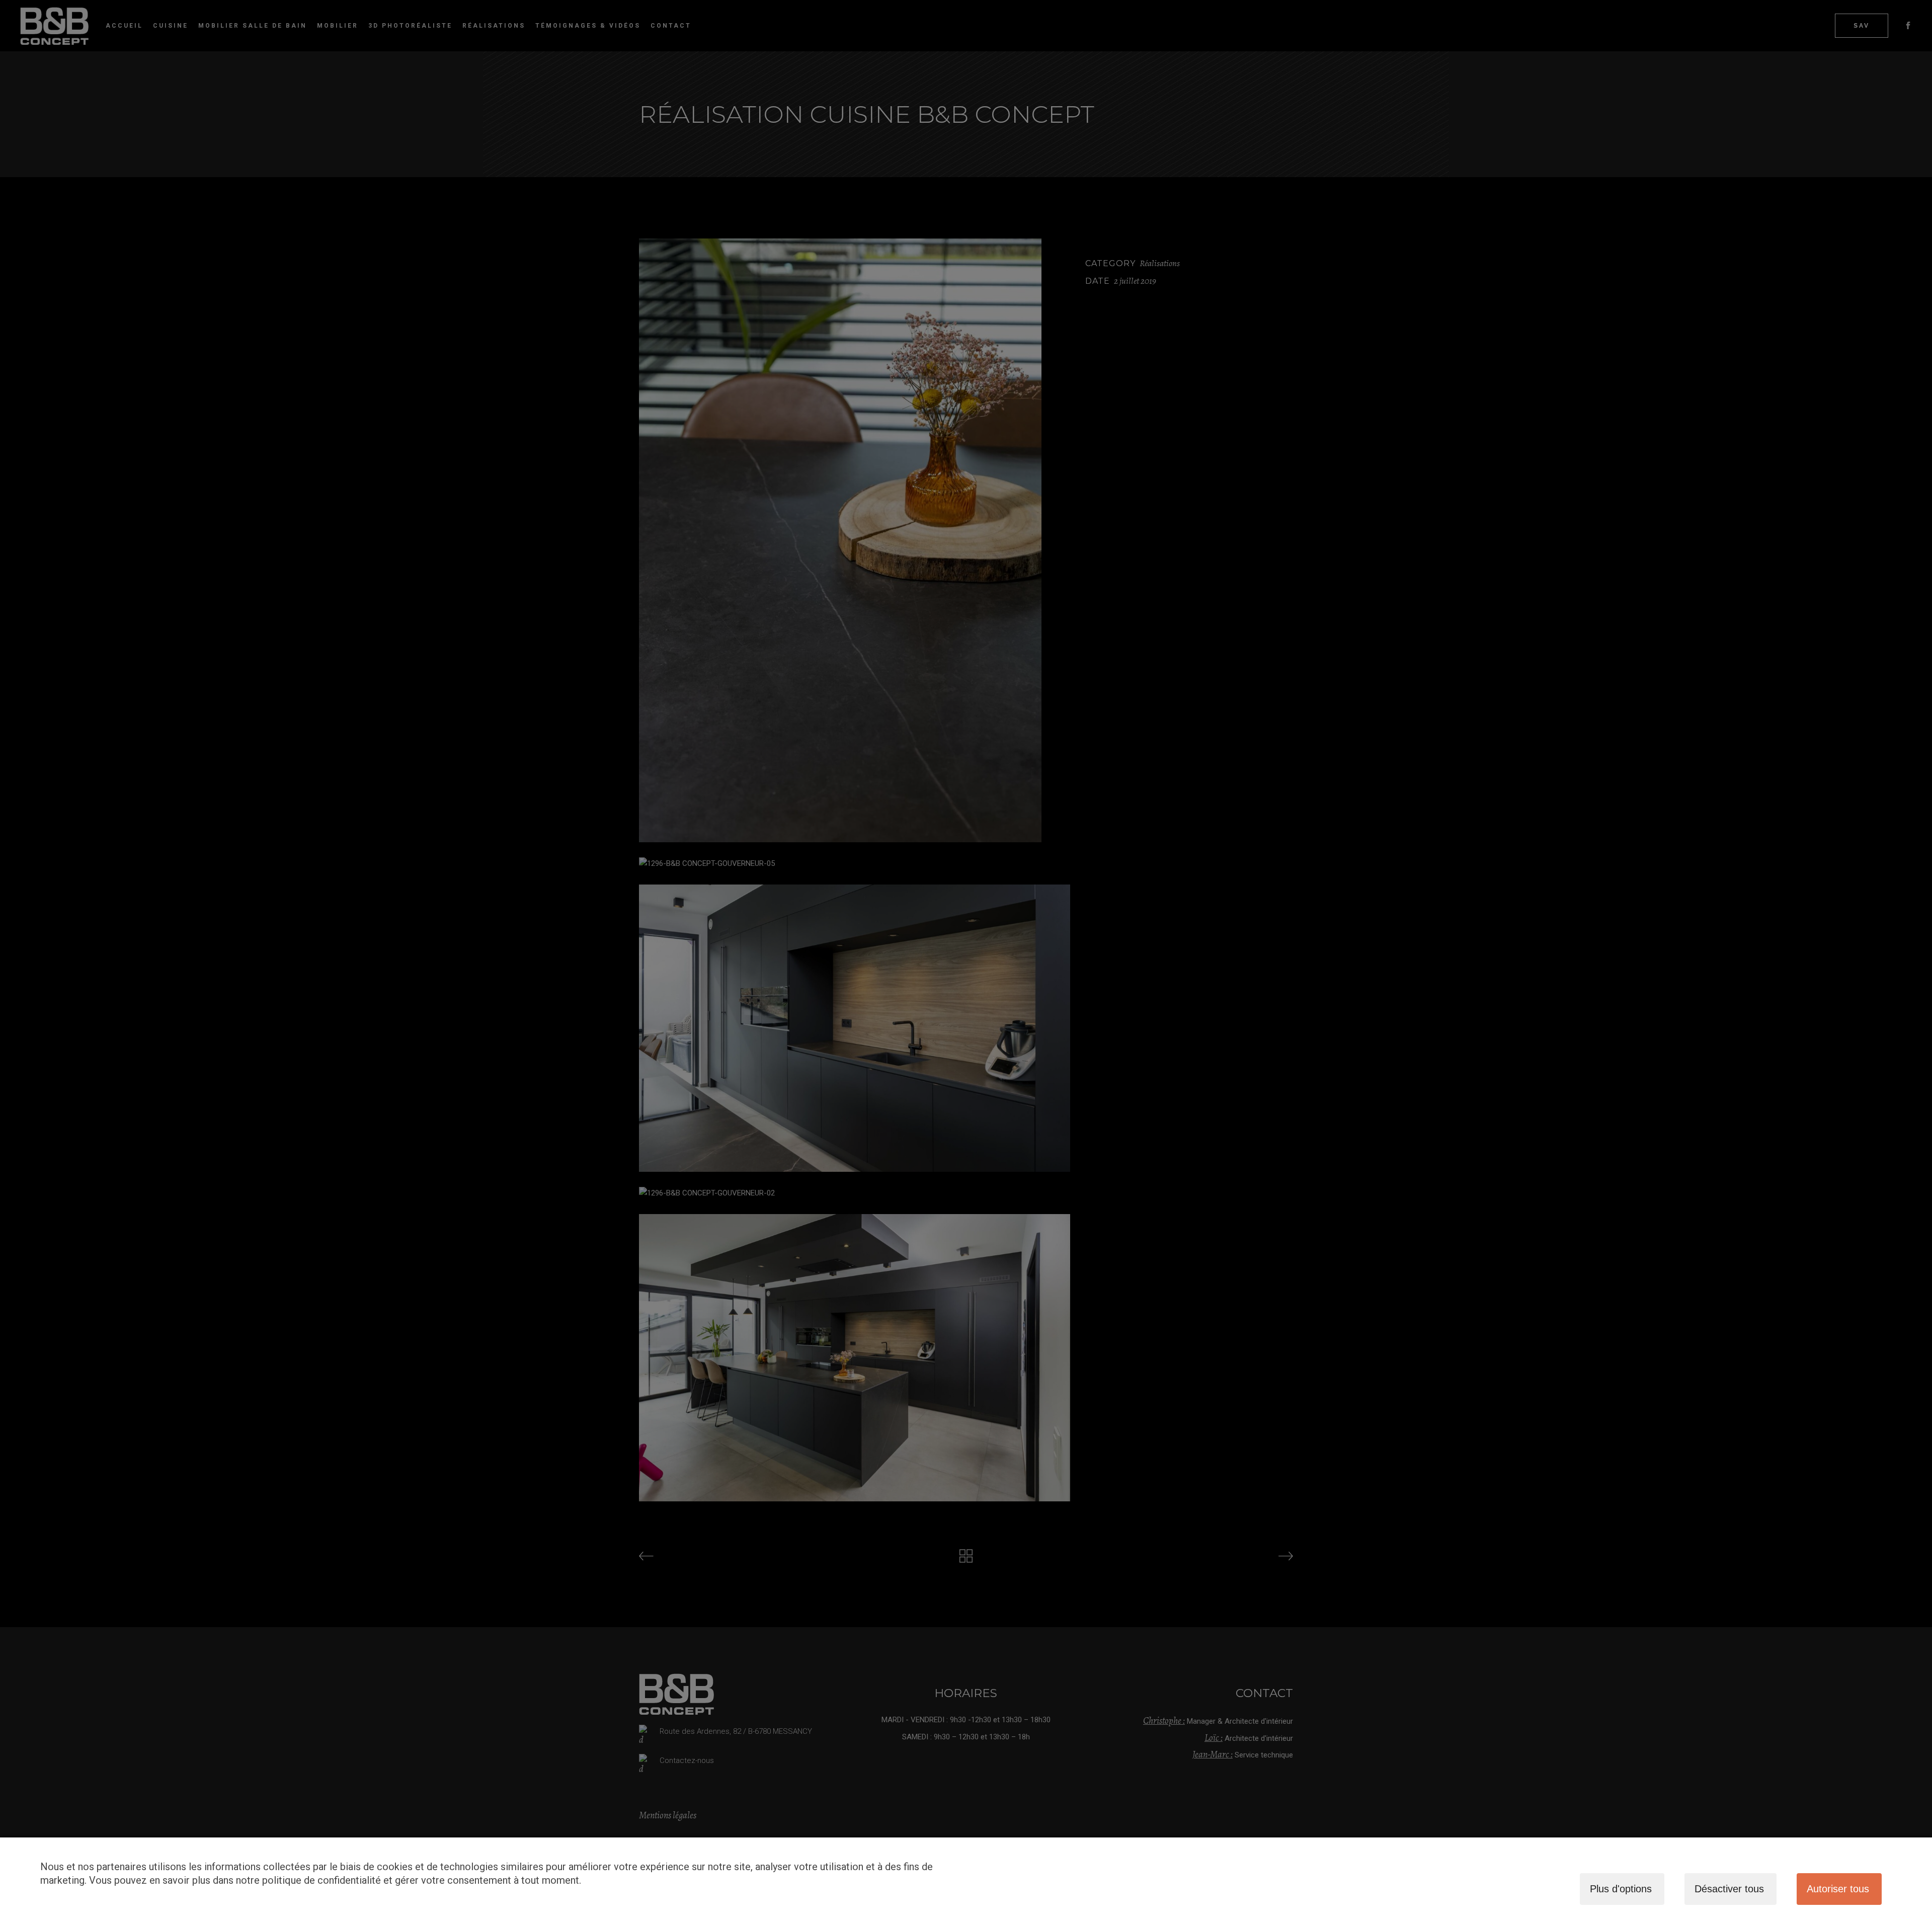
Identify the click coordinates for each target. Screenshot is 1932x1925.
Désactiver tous (1729, 1889)
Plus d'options (1621, 1889)
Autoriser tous (1838, 1889)
